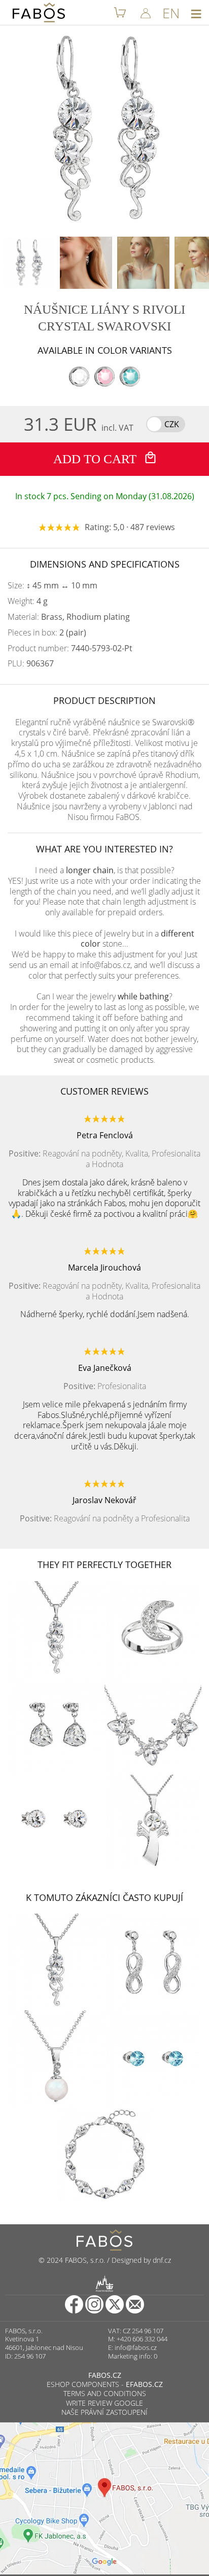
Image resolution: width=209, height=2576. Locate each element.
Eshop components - (105, 2384)
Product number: (70, 648)
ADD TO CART (96, 459)
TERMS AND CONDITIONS (105, 2393)
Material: (69, 617)
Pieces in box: (47, 633)
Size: (53, 586)
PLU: (31, 664)
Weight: (28, 601)
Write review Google (104, 2403)
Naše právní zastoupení (104, 2412)
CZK (172, 424)
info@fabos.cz (136, 2347)
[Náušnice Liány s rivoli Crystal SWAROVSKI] (29, 263)
